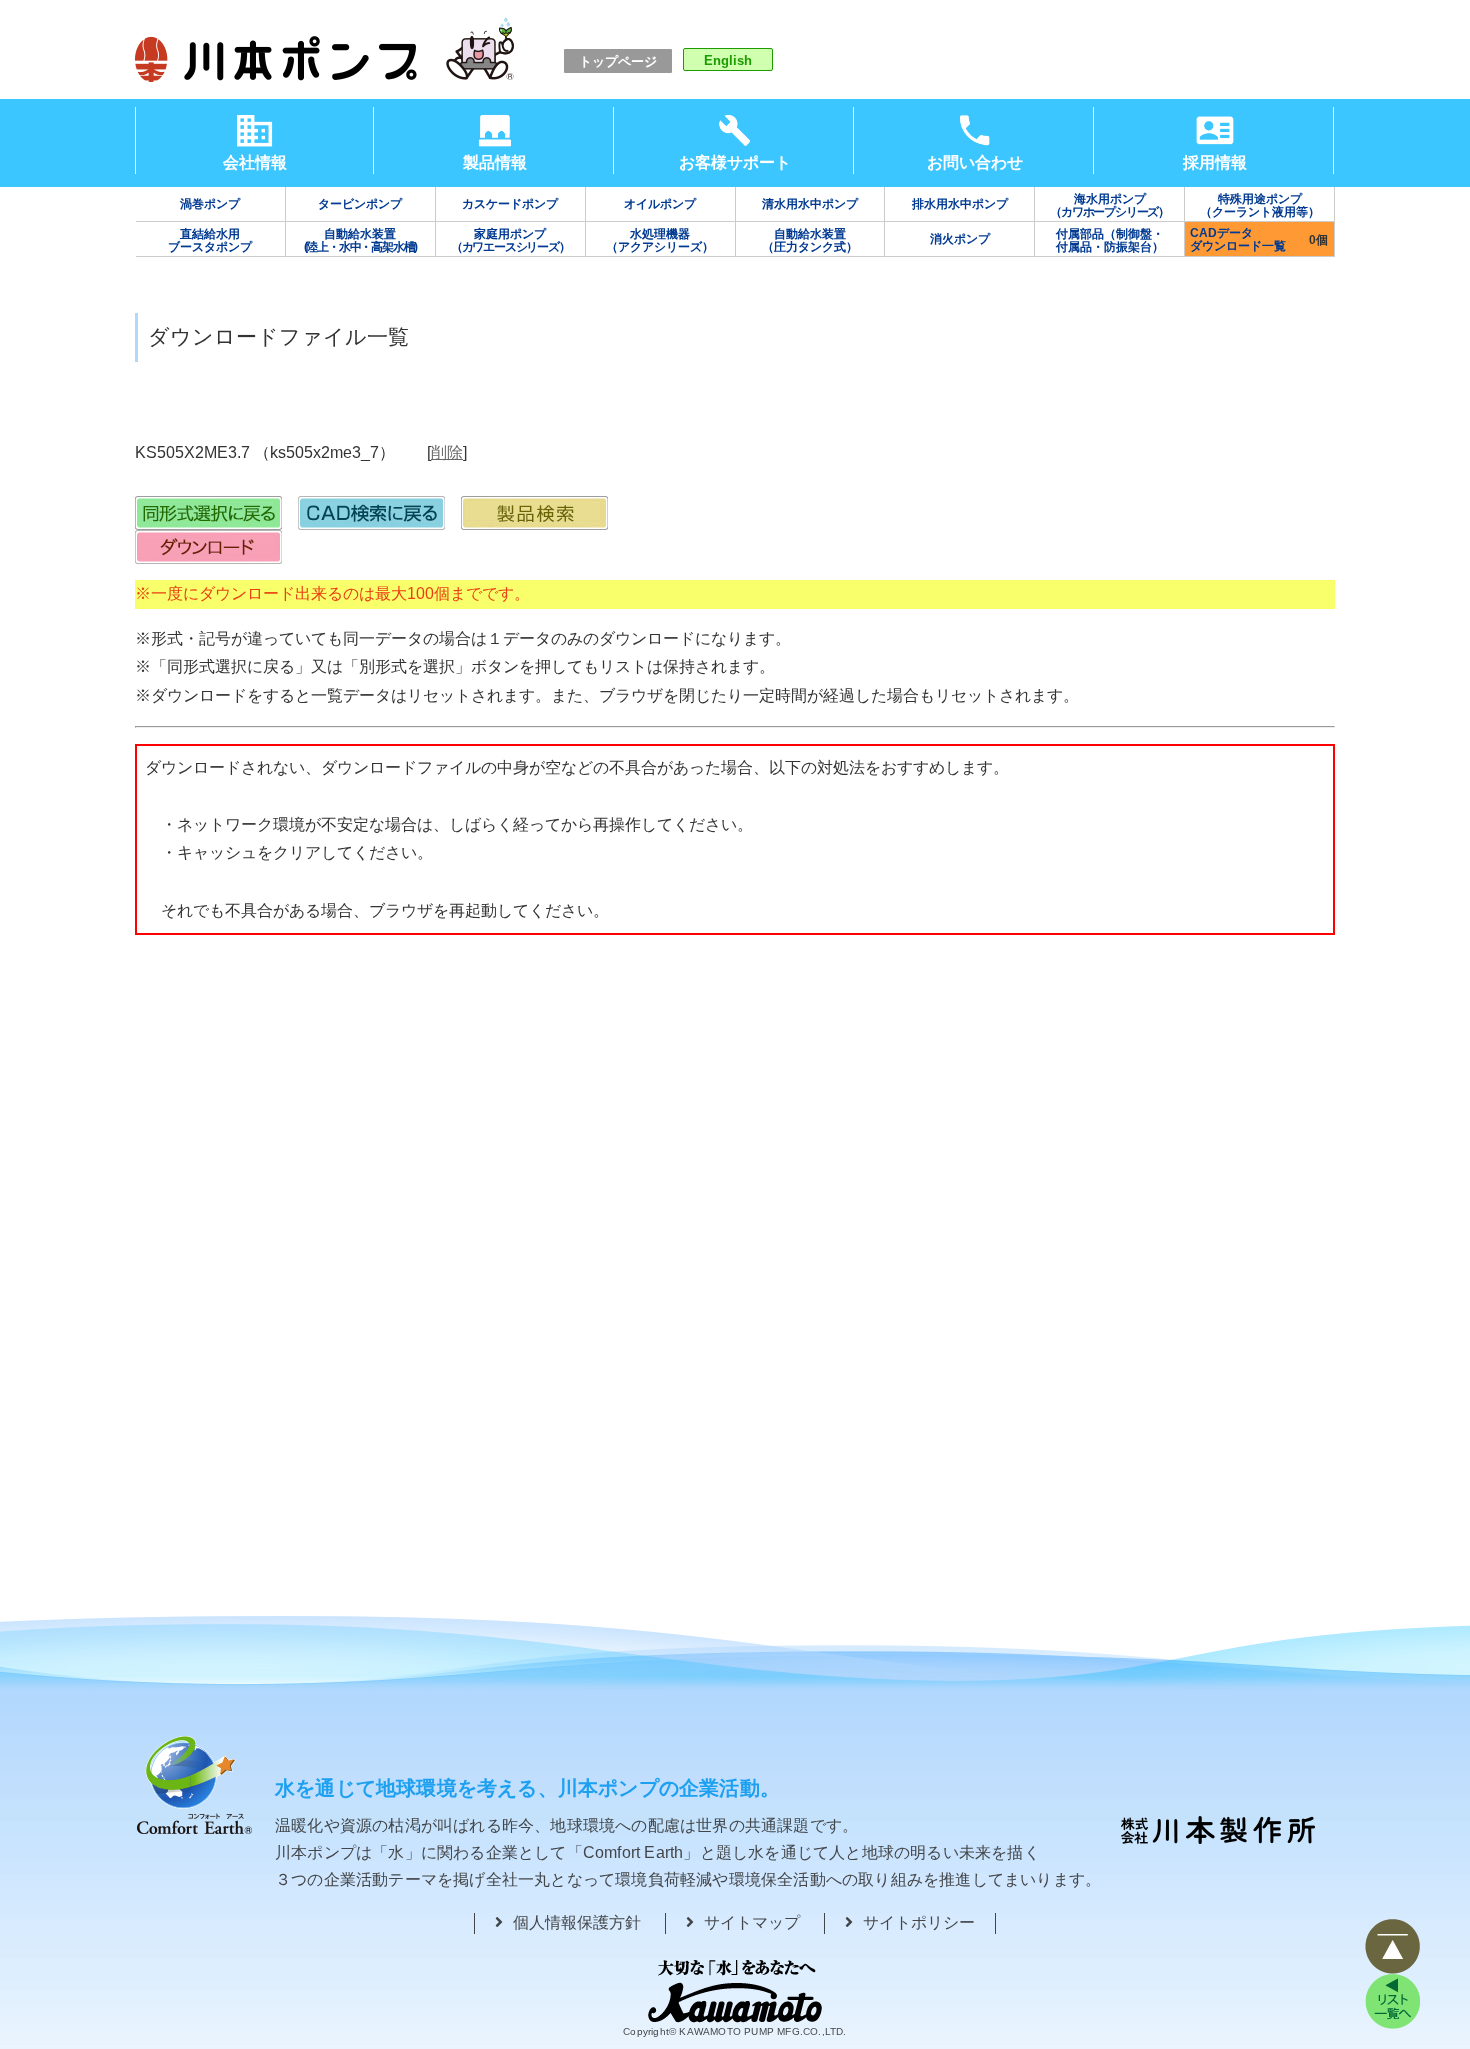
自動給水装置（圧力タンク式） (810, 240)
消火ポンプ (960, 239)
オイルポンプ (660, 204)
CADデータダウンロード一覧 (1238, 239)
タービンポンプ (360, 204)
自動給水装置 (361, 240)
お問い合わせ (975, 162)
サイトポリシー (919, 1922)
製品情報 (495, 162)
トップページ (618, 61)
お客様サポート (735, 162)
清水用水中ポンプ (810, 204)
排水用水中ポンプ (960, 204)
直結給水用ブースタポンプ (210, 240)
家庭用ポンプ (510, 240)
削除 (447, 452)
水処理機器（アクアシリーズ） (660, 240)
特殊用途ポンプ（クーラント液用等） (1260, 205)
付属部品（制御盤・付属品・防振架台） (1110, 240)
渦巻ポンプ (210, 204)
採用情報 (1215, 162)
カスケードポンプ (510, 204)
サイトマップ (752, 1922)
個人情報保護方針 (577, 1922)
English (728, 60)
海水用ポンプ (1109, 205)
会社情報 (255, 162)
